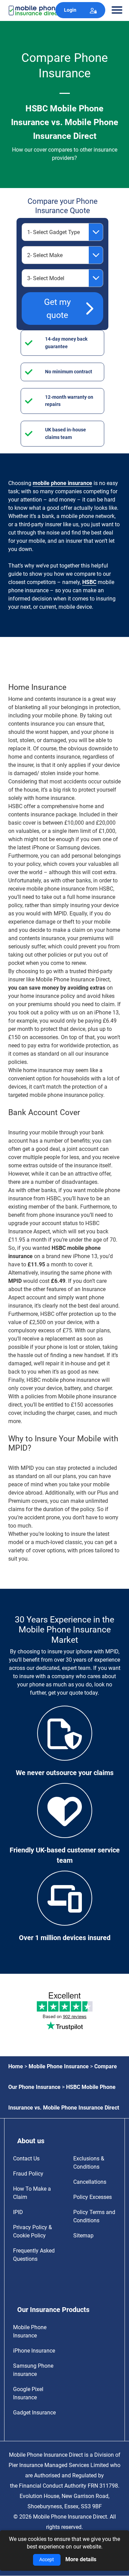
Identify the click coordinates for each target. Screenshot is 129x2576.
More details (81, 2559)
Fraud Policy (28, 2174)
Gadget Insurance (34, 2413)
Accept (47, 2560)
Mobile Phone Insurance (59, 2066)
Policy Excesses (93, 2197)
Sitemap (83, 2236)
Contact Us (26, 2159)
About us (31, 2141)
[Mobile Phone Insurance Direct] (39, 10)
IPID (18, 2212)
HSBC (89, 582)
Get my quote (57, 309)
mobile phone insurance (62, 483)
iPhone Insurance (34, 2351)
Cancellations (90, 2182)
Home (16, 2066)
